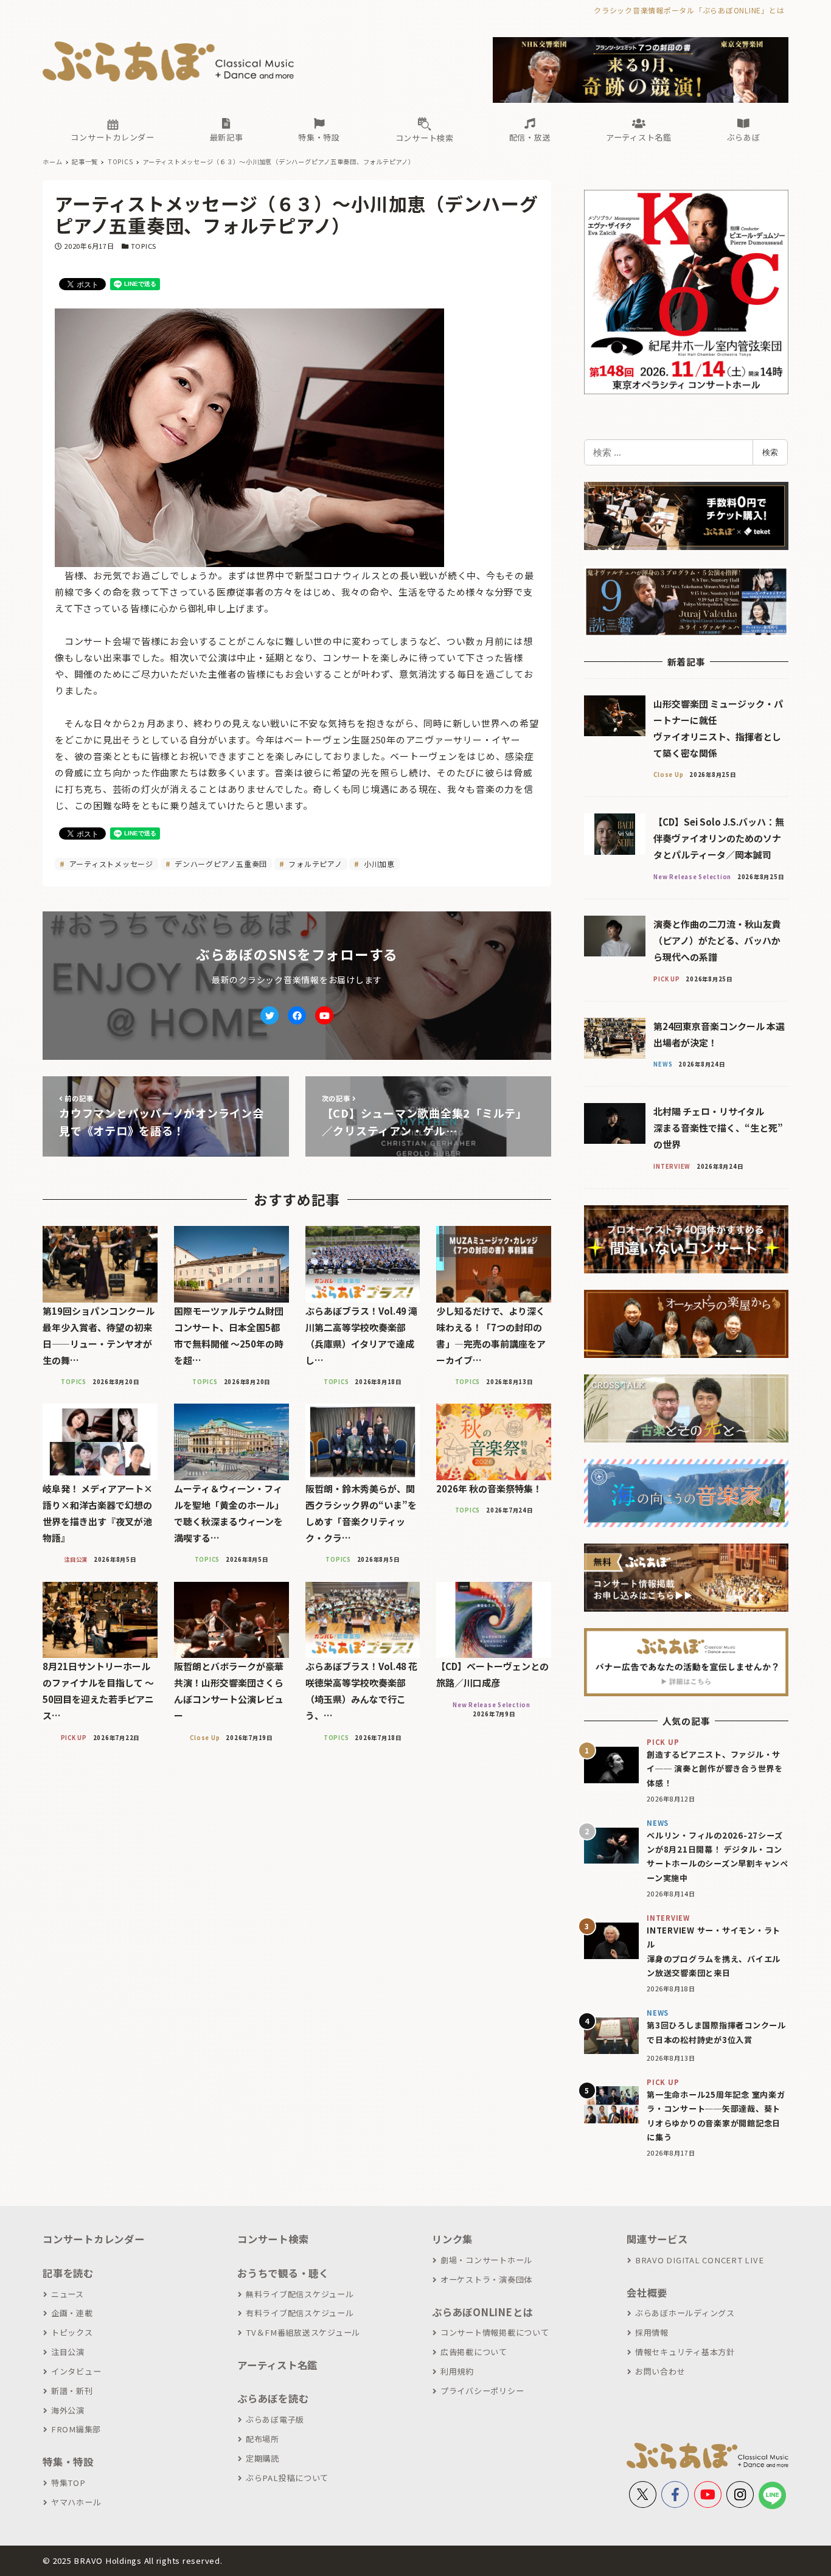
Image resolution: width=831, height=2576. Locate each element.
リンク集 (452, 2239)
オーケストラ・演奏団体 (486, 2279)
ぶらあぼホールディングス (685, 2313)
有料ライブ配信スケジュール (300, 2313)
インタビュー (76, 2371)
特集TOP (68, 2483)
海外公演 (68, 2410)
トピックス (72, 2332)
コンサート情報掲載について (495, 2332)
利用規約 (457, 2371)
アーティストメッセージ (110, 864)
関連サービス (657, 2239)
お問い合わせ (660, 2371)
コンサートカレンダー (94, 2239)
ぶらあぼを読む (273, 2398)
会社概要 (647, 2292)
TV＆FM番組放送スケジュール (303, 2332)
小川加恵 (378, 864)
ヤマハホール (76, 2502)
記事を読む (68, 2273)
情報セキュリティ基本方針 (685, 2352)
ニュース (68, 2294)
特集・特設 (68, 2462)
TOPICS (144, 246)
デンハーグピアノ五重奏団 (220, 864)
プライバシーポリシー (482, 2391)
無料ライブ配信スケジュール (300, 2294)
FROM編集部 (76, 2429)
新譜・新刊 (72, 2391)
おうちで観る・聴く (283, 2273)
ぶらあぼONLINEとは (482, 2312)
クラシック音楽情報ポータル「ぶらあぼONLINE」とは (689, 10)
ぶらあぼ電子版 (275, 2419)
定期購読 (263, 2458)
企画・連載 (72, 2313)
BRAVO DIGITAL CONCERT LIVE (699, 2260)
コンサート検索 (273, 2239)
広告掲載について (474, 2352)
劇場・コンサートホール (486, 2260)
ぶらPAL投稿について (287, 2478)
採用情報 (652, 2332)
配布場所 (263, 2439)
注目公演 (68, 2352)
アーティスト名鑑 (277, 2365)
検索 (770, 452)
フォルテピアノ (315, 864)
